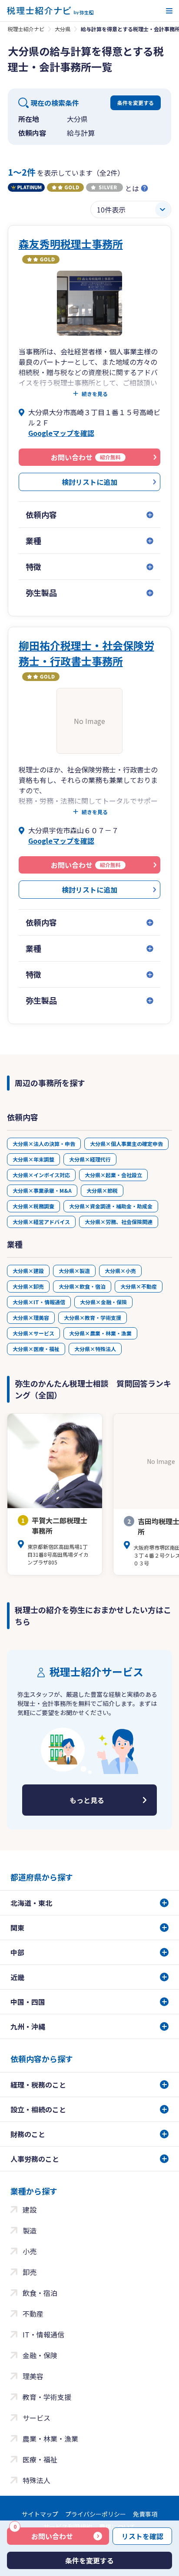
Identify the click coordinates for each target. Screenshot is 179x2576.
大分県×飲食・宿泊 (82, 1286)
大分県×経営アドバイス (41, 1222)
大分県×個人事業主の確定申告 (126, 1144)
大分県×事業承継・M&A (42, 1190)
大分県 (63, 29)
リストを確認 (143, 2536)
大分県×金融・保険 (103, 1302)
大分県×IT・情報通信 (39, 1302)
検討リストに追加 (89, 482)
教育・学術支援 (47, 2397)
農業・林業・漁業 (50, 2439)
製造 (30, 2230)
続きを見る (95, 394)
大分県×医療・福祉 (36, 1349)
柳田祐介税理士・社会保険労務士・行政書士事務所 (86, 653)
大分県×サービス (33, 1333)
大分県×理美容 (31, 1317)
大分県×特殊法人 (95, 1349)
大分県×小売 (120, 1271)
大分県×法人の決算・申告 (44, 1144)
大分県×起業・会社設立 (113, 1175)
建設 (30, 2209)
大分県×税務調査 (33, 1206)
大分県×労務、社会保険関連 (119, 1222)
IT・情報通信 (43, 2334)
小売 (30, 2251)
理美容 (33, 2376)
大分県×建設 (28, 1271)
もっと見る (87, 1800)
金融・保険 (40, 2355)
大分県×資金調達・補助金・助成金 (111, 1206)
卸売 (30, 2272)
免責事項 (145, 2514)
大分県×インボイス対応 (41, 1175)
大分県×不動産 (139, 1286)
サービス (36, 2418)
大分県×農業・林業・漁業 (100, 1333)
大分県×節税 (102, 1190)
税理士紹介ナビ (26, 29)
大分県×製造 (74, 1271)
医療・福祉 (40, 2459)
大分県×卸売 (28, 1286)
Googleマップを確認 (61, 433)
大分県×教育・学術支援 (93, 1317)
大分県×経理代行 (90, 1159)
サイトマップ (40, 2514)
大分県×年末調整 (33, 1159)
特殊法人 (36, 2480)
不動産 (33, 2314)
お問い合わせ (43, 2534)
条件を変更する (136, 103)
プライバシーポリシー (96, 2514)
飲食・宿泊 (40, 2293)
